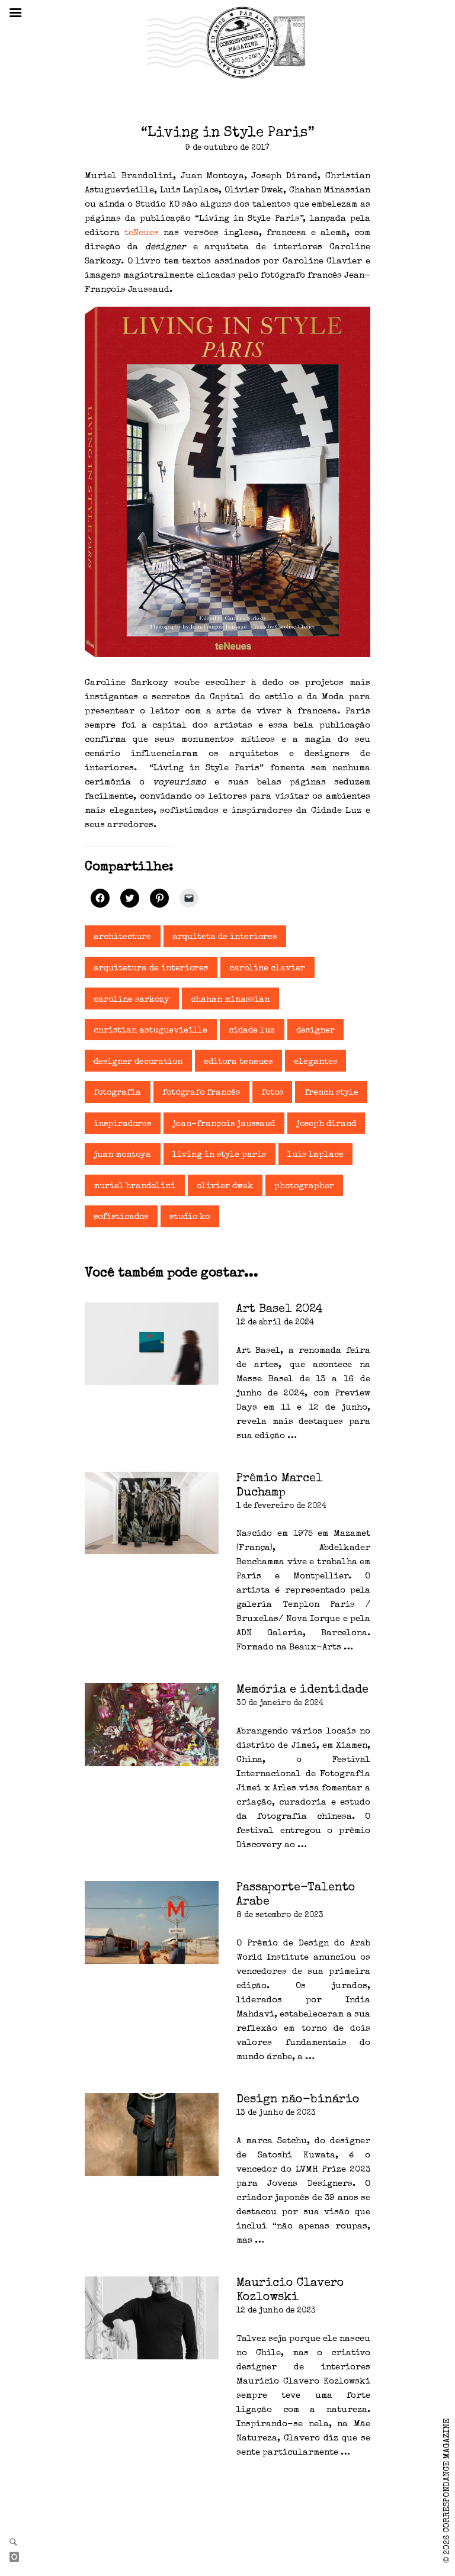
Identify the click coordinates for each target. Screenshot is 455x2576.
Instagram (19, 2558)
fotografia (117, 1093)
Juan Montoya (122, 1155)
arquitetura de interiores (151, 969)
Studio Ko (190, 1217)
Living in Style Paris (219, 1155)
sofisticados (121, 1217)
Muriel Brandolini (134, 1186)
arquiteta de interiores (225, 937)
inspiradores (122, 1124)
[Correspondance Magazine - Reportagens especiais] (227, 42)
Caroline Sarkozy (132, 1000)
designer (315, 1031)
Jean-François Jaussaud (224, 1124)
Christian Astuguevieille (150, 1031)
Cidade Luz (252, 1031)
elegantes (315, 1062)
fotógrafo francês (201, 1093)
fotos (272, 1093)
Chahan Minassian (230, 1000)
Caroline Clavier (267, 969)
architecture (122, 937)
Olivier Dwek (225, 1186)
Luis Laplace (315, 1155)
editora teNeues (238, 1062)
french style (331, 1093)
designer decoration (138, 1062)
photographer (304, 1186)
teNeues (139, 233)
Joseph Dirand (326, 1124)
